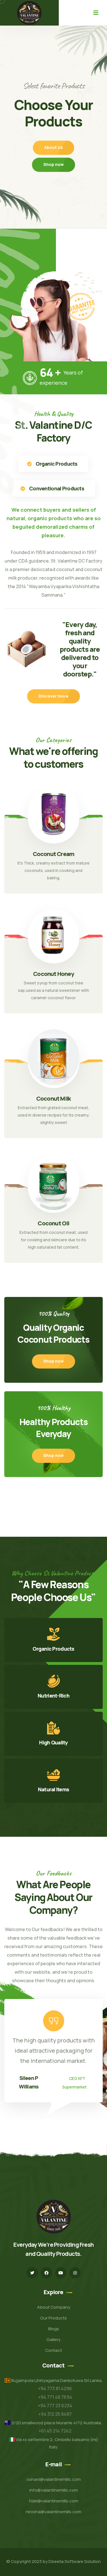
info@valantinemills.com (54, 2490)
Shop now (53, 170)
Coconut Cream (54, 854)
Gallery (53, 2339)
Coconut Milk (53, 1099)
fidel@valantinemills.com (53, 2501)
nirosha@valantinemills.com (53, 2512)
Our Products (53, 2318)
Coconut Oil (53, 1223)
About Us (53, 153)
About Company (54, 2307)
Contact (53, 2350)
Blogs (54, 2329)
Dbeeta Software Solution (75, 2561)
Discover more (53, 696)
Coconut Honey (53, 974)
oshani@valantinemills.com (54, 2479)
